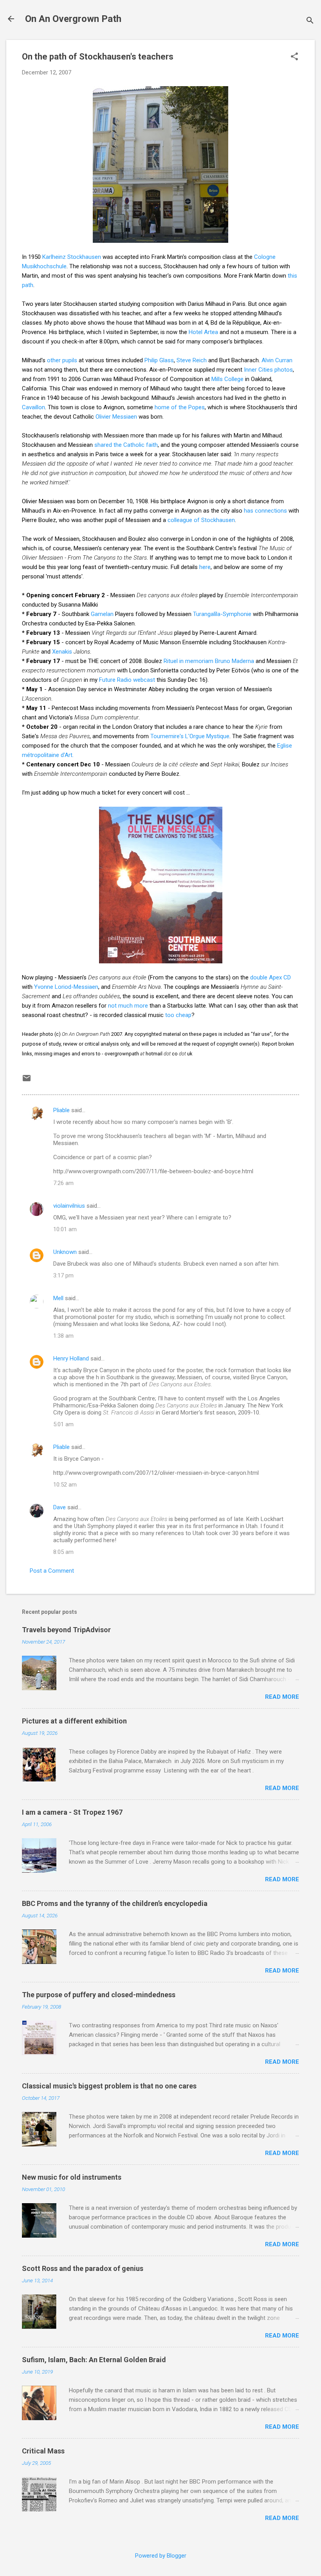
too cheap (178, 1015)
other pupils (62, 360)
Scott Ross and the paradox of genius (83, 2268)
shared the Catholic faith (126, 445)
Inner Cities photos (268, 370)
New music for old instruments (72, 2177)
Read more (282, 1697)
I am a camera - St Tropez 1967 (72, 1812)
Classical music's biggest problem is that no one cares (109, 2086)
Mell (58, 1298)
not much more (128, 1006)
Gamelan (102, 614)
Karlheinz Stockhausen (72, 257)
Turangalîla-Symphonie (222, 614)
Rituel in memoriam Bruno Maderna (209, 661)
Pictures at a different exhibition (74, 1721)
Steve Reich (192, 360)
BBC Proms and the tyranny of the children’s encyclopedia (115, 1903)
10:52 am (65, 1485)
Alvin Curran (277, 360)
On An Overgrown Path (73, 19)
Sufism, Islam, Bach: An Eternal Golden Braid (94, 2360)
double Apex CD (271, 977)
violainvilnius (69, 1206)
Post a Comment (52, 1571)
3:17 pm (63, 1275)
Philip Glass (159, 360)
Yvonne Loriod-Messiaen (66, 987)
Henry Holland (71, 1358)
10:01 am (65, 1229)
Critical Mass (43, 2451)
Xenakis (62, 652)
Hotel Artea (203, 332)
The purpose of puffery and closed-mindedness (99, 1995)
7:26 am (63, 1183)
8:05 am (63, 1552)
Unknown (65, 1252)
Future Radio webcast (127, 680)
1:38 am (63, 1336)
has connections (265, 511)
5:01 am (63, 1424)
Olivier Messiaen (116, 417)
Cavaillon (33, 407)
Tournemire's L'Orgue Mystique (190, 736)
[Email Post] (27, 1081)
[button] (294, 57)
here (205, 567)
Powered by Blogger (161, 2556)
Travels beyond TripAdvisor (66, 1630)
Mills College (227, 379)
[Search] (310, 21)
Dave (60, 1507)
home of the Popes (180, 407)
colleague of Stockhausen (201, 520)
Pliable (61, 1110)
